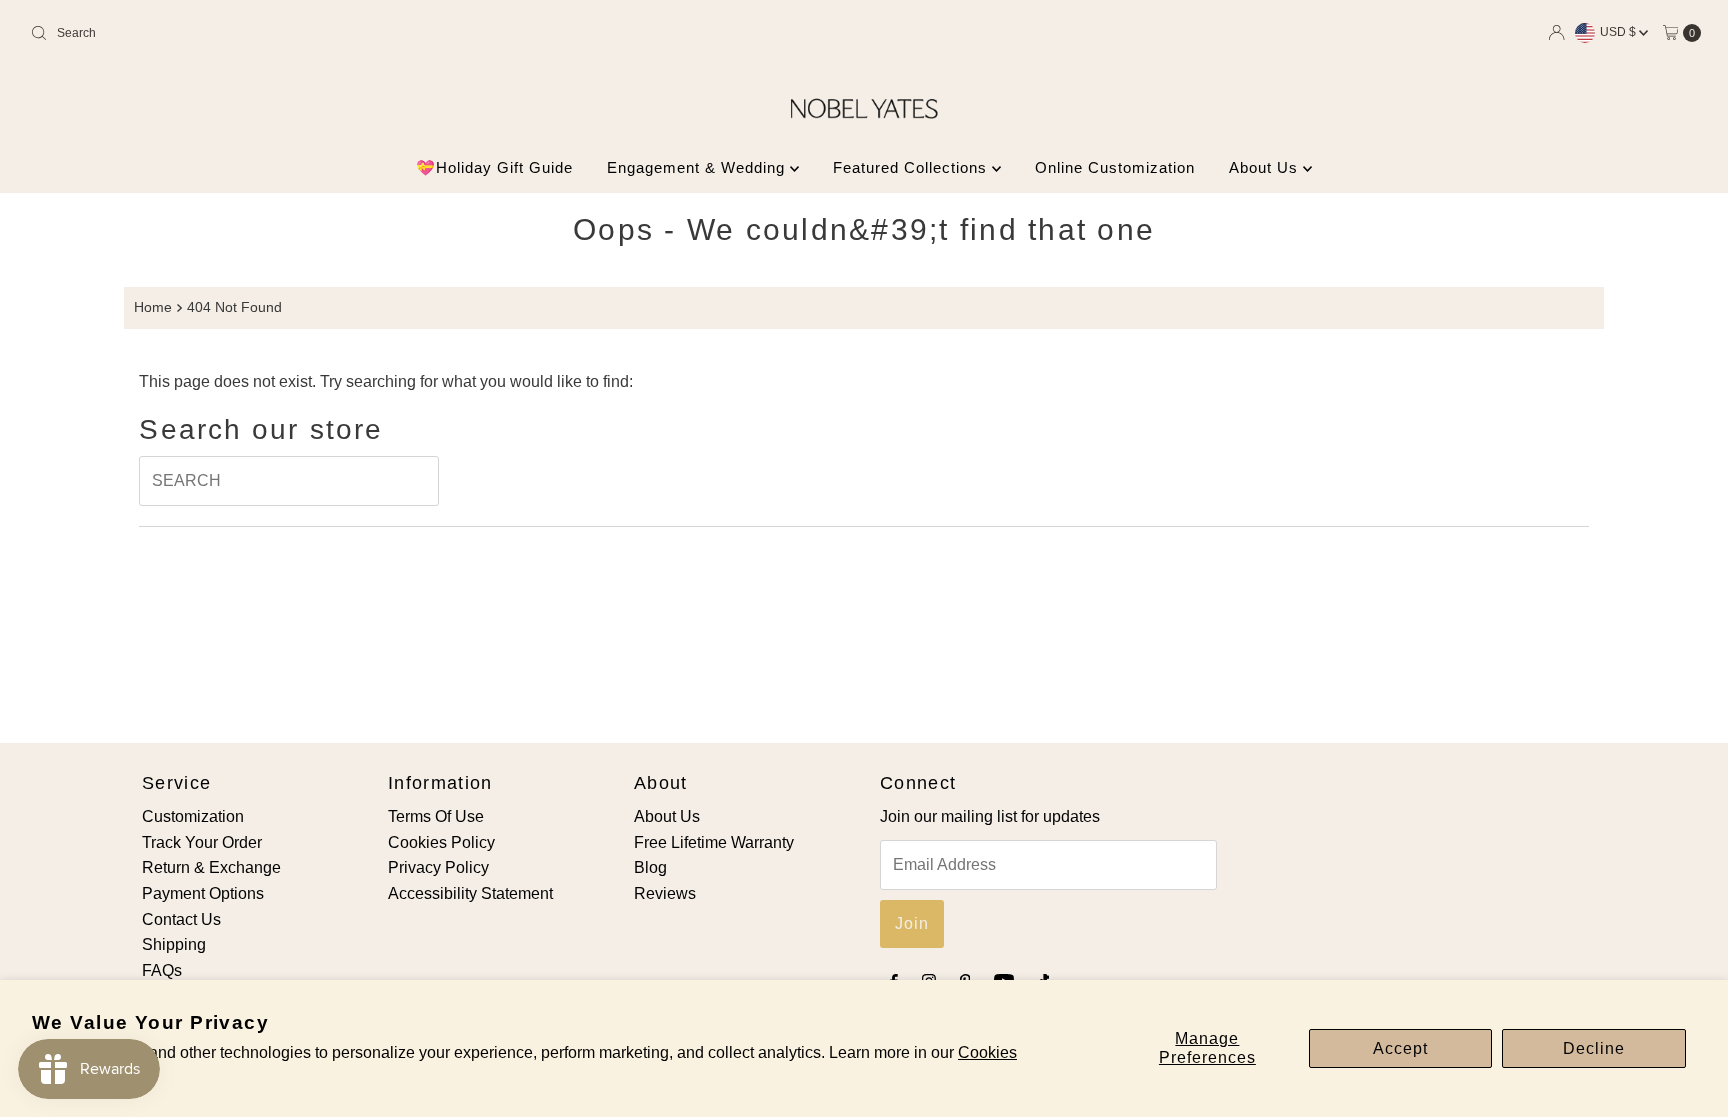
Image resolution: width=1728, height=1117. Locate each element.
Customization (193, 816)
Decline (1594, 1048)
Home (153, 307)
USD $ (1619, 32)
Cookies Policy (441, 842)
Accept (1400, 1048)
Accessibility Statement (470, 893)
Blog (650, 867)
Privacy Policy (438, 867)
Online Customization (1115, 167)
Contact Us (181, 919)
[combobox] (297, 33)
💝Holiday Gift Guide (494, 167)
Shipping (174, 944)
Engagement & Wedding (698, 167)
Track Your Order (202, 842)
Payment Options (203, 893)
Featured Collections (912, 167)
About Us (1266, 167)
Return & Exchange (211, 867)
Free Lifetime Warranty (714, 842)
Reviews (665, 893)
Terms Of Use (436, 816)
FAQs (162, 970)
